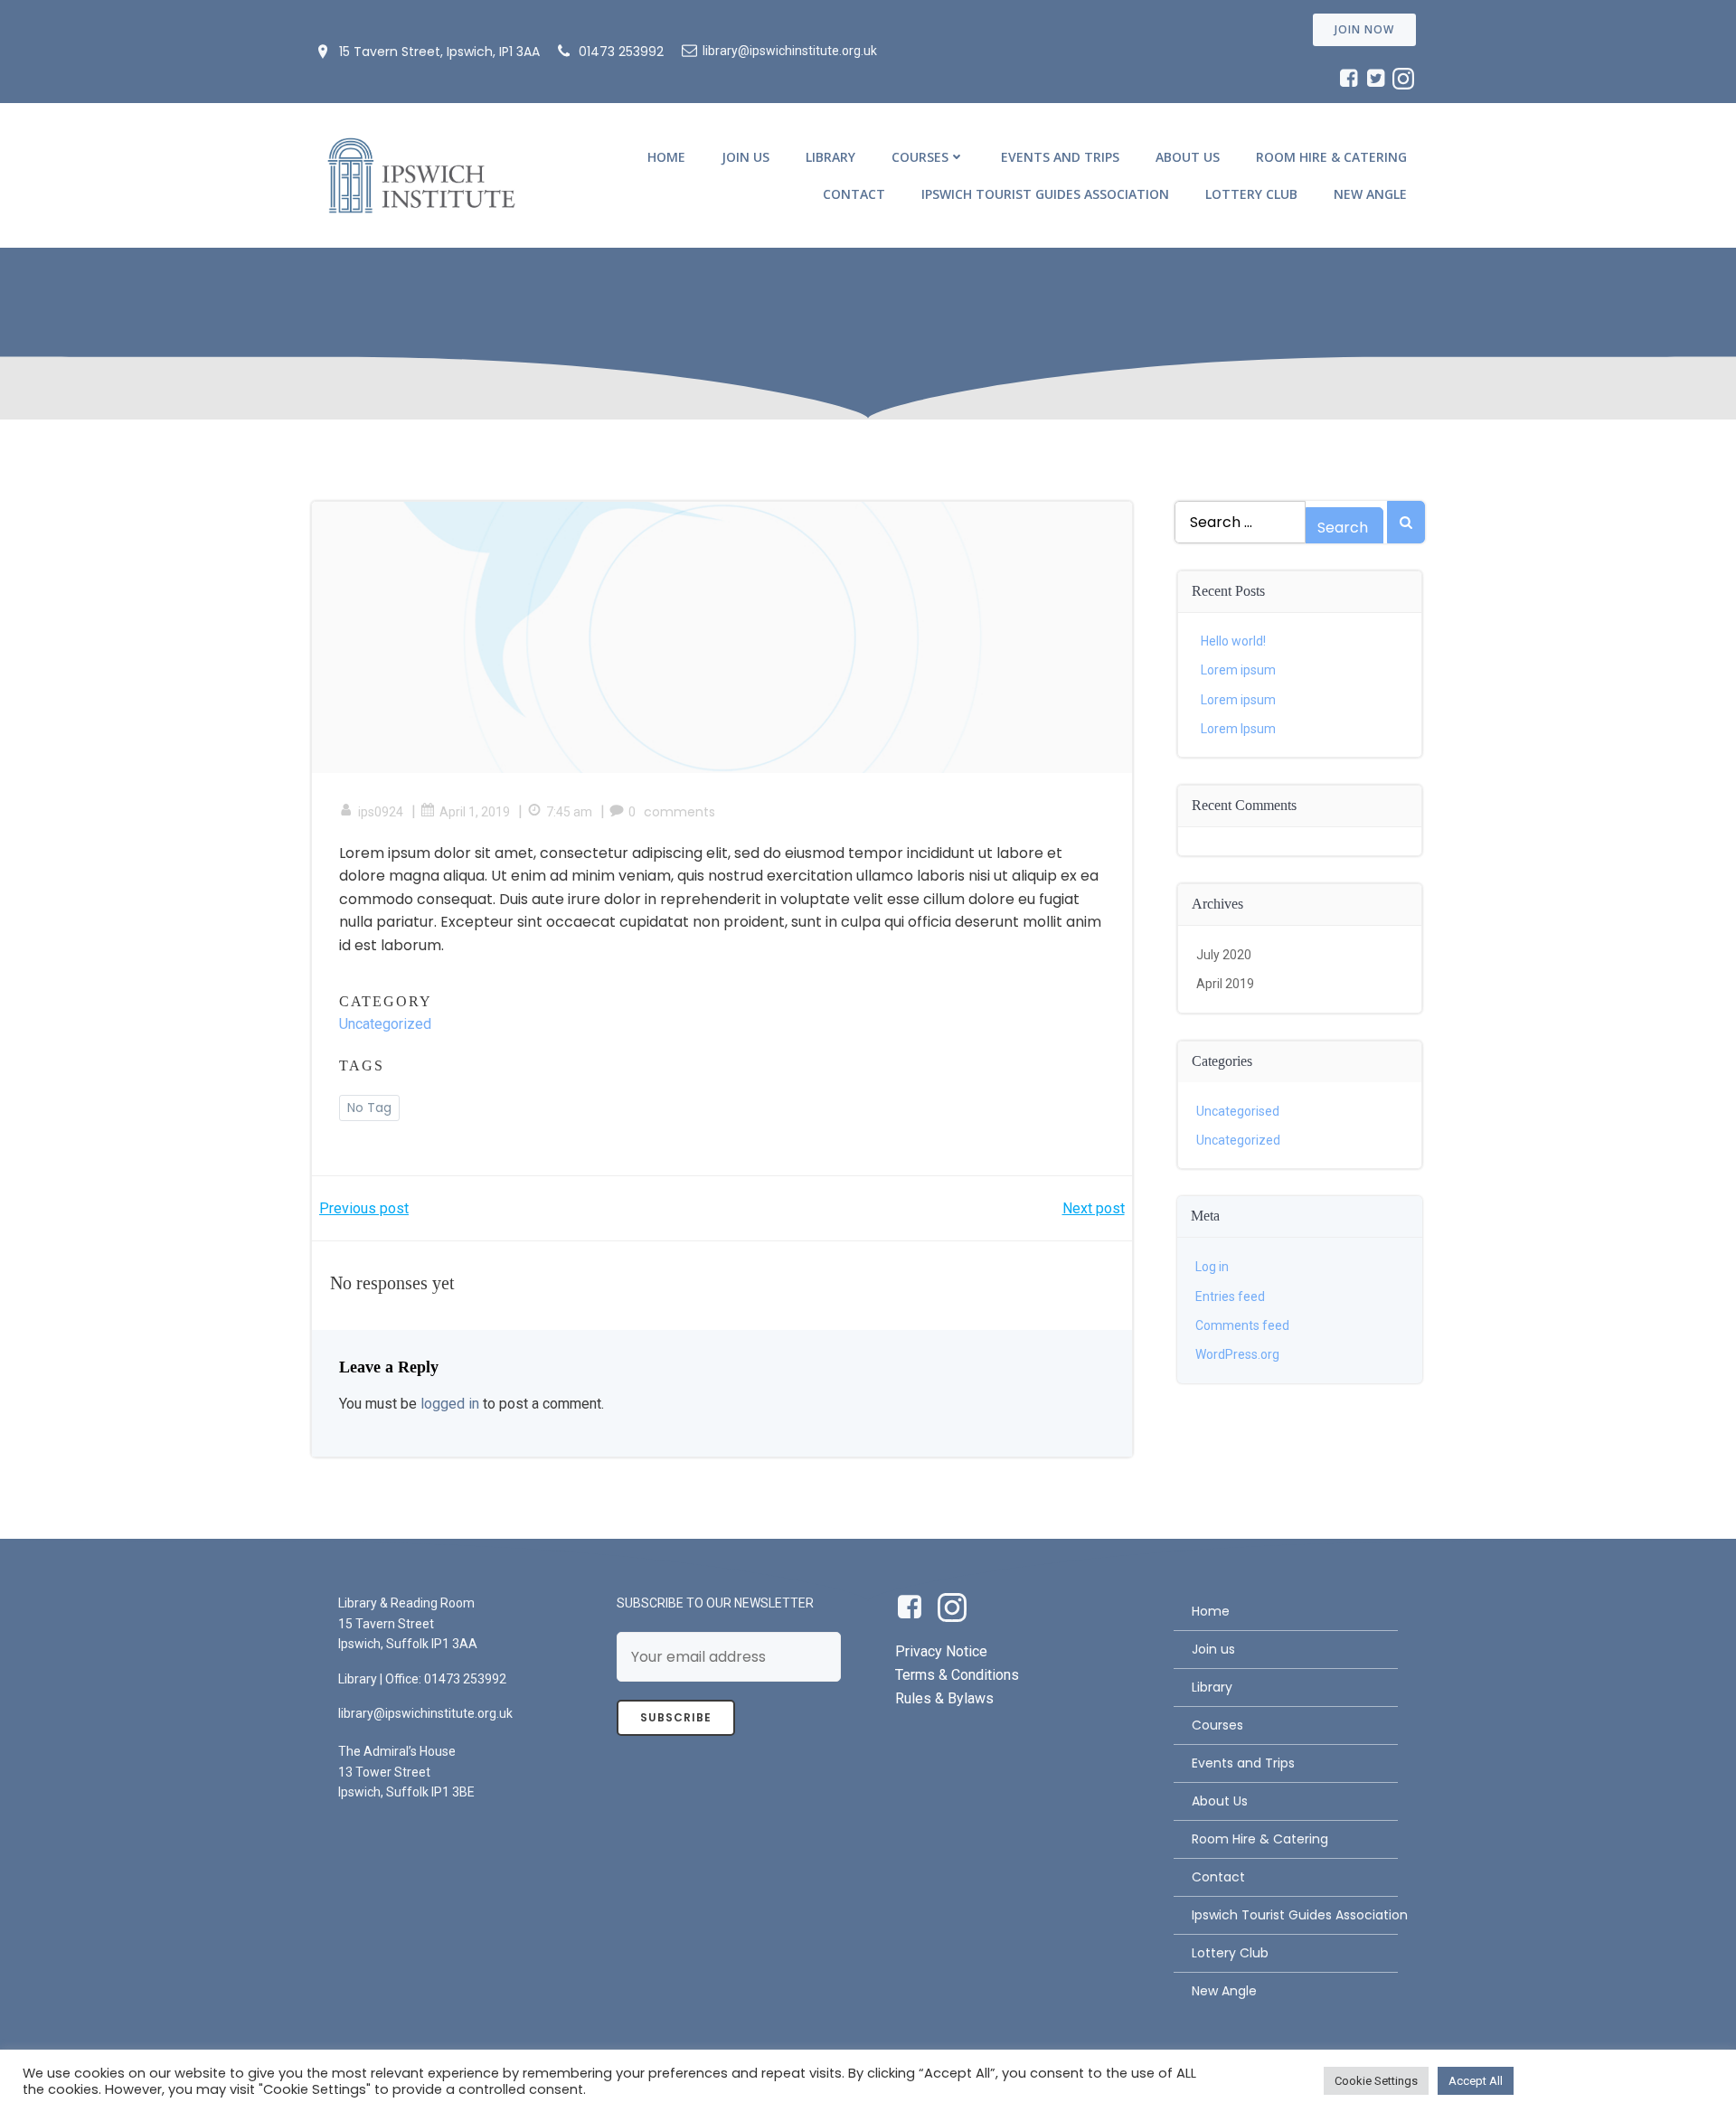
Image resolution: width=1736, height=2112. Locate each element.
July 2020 (1224, 955)
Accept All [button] (1476, 2081)
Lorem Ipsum (1238, 729)
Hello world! (1233, 641)
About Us (1188, 157)
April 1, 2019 (475, 812)
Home (666, 157)
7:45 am (569, 812)
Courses (920, 157)
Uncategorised (1238, 1111)
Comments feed (1242, 1325)
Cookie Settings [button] (1376, 2081)
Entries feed (1230, 1296)
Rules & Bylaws (944, 1698)
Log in (1212, 1267)
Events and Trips (1060, 157)
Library (830, 157)
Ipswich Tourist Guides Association (1045, 194)
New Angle (1370, 194)
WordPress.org (1237, 1354)
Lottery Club (1251, 194)
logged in (450, 1404)
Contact (854, 194)
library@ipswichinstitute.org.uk (425, 1713)
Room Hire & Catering (1331, 157)
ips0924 (381, 812)
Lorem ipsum (1238, 670)
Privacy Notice (941, 1651)
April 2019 (1225, 984)
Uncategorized (385, 1024)
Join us (745, 157)
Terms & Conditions (957, 1675)
